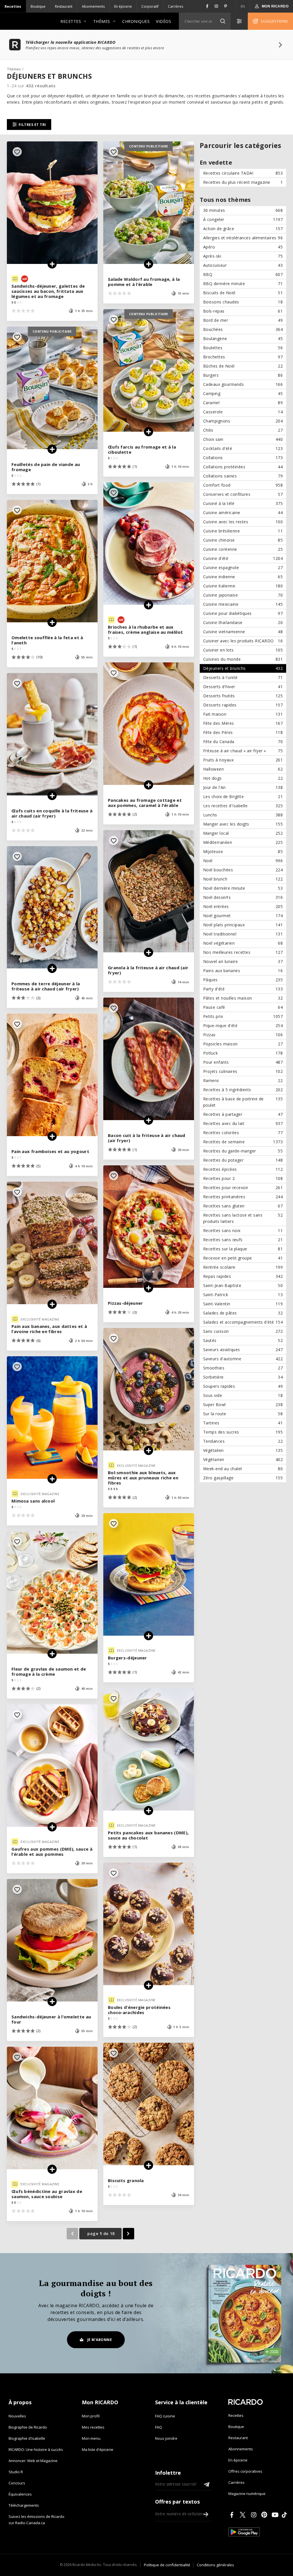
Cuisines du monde (243, 659)
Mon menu (91, 2438)
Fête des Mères (243, 723)
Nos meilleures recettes (243, 952)
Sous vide (243, 1395)
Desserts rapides (243, 705)
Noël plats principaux (243, 925)
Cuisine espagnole (243, 567)
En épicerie (123, 6)
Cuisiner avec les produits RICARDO (243, 641)
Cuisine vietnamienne (243, 632)
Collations (243, 458)
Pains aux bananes (243, 971)
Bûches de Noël (243, 366)
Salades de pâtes (243, 1313)
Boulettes (243, 348)
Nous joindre (166, 2438)
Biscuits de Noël (243, 293)
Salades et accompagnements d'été (243, 1322)
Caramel (243, 403)
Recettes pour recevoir (243, 1188)
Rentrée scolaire (243, 1267)
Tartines (243, 1423)
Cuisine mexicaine (243, 604)
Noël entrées (243, 906)
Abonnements (93, 6)
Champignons (243, 421)
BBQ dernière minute (243, 284)
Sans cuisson (243, 1331)
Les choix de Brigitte (243, 797)
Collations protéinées (243, 467)
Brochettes (243, 357)
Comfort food (243, 485)
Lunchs (243, 815)
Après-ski (243, 256)
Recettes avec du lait (243, 1123)
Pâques (243, 980)
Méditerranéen (243, 842)
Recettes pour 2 (243, 1178)
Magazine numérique (247, 2494)
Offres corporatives (245, 2471)
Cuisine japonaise (243, 595)
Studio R (16, 2472)
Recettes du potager (243, 1160)
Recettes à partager (243, 1114)
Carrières (176, 6)
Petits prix (243, 1016)
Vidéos (164, 21)
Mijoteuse (243, 851)
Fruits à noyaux (243, 760)
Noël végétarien (243, 943)
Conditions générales (215, 2565)
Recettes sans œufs (243, 1240)
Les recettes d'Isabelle (243, 806)
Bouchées (243, 329)
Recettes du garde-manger (243, 1151)
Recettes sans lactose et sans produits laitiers (243, 1218)
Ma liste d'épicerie (98, 2449)
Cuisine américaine (243, 513)
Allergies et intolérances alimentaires (243, 238)
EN (243, 6)
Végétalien (243, 1450)
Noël (243, 861)
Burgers (243, 375)
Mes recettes (93, 2427)
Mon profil (91, 2416)
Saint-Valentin (243, 1304)
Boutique (38, 6)
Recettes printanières (243, 1197)
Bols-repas (243, 311)
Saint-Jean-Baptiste (243, 1285)
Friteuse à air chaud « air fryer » (243, 751)
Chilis (243, 430)
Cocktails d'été (243, 448)
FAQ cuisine (165, 2416)
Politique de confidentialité (167, 2565)
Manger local (243, 833)
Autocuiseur (243, 265)
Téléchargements (24, 2505)
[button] (223, 21)
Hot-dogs (243, 778)
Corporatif (150, 6)
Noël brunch (243, 879)
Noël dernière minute (243, 888)
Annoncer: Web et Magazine (33, 2461)
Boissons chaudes (243, 302)
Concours (17, 2483)
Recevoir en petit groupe (243, 1258)
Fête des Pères (243, 732)
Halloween (243, 769)
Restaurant (64, 6)
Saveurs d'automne (243, 1359)
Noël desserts (243, 897)
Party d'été (243, 989)
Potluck (243, 1053)
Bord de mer (243, 320)
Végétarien (243, 1459)
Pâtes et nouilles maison (243, 998)
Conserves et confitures (243, 494)
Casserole (243, 412)
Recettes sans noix (243, 1230)
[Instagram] (255, 2515)
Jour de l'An (243, 787)
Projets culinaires (243, 1071)
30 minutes (243, 210)
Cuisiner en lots (243, 650)
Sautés (243, 1340)
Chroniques (136, 21)
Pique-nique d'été (243, 1026)
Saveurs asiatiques (243, 1350)
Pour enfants (243, 1062)
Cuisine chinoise (243, 540)
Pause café (243, 1007)
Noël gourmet (243, 916)
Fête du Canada (243, 742)
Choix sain (243, 439)
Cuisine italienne (243, 586)
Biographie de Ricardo (28, 2427)
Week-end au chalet (243, 1469)
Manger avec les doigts (243, 824)
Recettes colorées (243, 1133)
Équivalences (20, 2494)
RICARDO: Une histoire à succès (36, 2449)
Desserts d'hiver (243, 687)
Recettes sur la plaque (243, 1249)
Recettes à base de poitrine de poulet (243, 1102)
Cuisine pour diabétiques (243, 613)
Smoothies (243, 1368)
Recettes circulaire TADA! (243, 173)
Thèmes (102, 21)
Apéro (243, 247)
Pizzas (243, 1035)
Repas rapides (243, 1276)
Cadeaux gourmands (243, 384)
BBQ (243, 274)
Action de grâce (243, 229)
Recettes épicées (243, 1169)
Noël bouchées (243, 870)
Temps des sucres (243, 1432)
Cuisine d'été (243, 558)
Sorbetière (243, 1377)
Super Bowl (243, 1405)
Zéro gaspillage (243, 1478)
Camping (243, 393)
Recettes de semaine (243, 1142)
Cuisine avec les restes (243, 522)
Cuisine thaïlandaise (243, 622)
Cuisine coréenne (243, 549)
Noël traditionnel (243, 934)
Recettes (13, 6)
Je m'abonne (100, 2340)
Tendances (243, 1441)
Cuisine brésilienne (243, 531)
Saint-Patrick (243, 1295)
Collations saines (243, 476)
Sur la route (243, 1414)
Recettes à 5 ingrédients (243, 1090)
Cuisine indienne (243, 577)
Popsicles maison (243, 1044)
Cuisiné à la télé (243, 503)
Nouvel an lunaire (243, 961)
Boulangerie (243, 338)
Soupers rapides (243, 1386)
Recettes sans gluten (243, 1206)
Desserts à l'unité (243, 677)
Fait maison (243, 714)
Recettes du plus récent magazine (243, 182)
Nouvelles (17, 2416)
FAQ (159, 2427)
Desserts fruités (243, 696)
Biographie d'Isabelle (27, 2438)
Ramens (243, 1080)
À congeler (243, 219)
